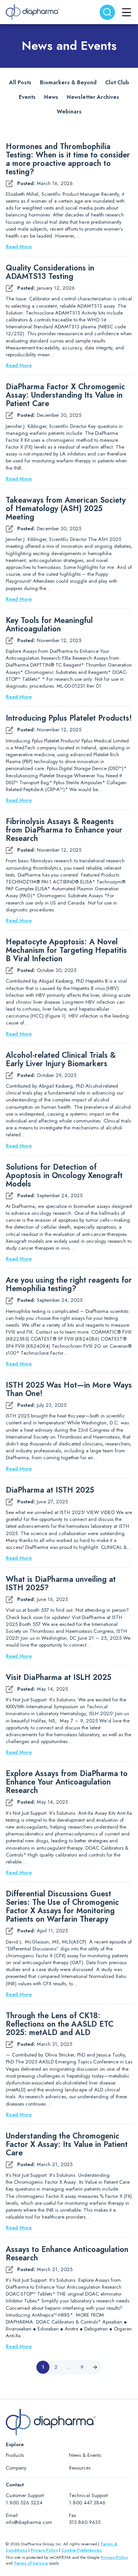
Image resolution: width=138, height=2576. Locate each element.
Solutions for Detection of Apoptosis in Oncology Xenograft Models (64, 1176)
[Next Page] (95, 2367)
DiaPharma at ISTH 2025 (50, 1490)
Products (15, 2455)
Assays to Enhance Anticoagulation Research (67, 2254)
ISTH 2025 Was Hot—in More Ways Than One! (69, 1390)
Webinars (69, 111)
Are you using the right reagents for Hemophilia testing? (69, 1285)
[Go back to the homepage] (33, 12)
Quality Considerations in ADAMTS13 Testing (50, 272)
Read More (19, 247)
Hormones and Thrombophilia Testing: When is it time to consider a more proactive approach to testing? (68, 159)
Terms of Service (31, 2563)
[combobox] (107, 12)
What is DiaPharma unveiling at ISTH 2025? (61, 1584)
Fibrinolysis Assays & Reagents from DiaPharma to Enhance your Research (64, 830)
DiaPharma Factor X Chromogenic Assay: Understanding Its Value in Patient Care (65, 395)
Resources (80, 2468)
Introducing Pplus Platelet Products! (69, 718)
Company (16, 2468)
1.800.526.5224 (24, 2503)
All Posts (20, 82)
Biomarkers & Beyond (68, 82)
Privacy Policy (44, 2550)
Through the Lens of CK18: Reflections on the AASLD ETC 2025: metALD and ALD (60, 2024)
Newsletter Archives (93, 97)
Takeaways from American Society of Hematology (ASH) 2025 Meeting (66, 509)
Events (27, 97)
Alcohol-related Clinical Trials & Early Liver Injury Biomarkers (61, 1060)
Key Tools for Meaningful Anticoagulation (49, 625)
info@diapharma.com (29, 2522)
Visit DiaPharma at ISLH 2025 (58, 1678)
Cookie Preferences (81, 2550)
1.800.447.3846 (87, 2503)
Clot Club (117, 82)
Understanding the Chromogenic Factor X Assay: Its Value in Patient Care (67, 2145)
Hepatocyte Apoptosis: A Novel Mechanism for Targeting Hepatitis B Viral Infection (66, 950)
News (51, 97)
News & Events (85, 2455)
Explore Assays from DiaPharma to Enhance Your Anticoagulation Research (67, 1782)
